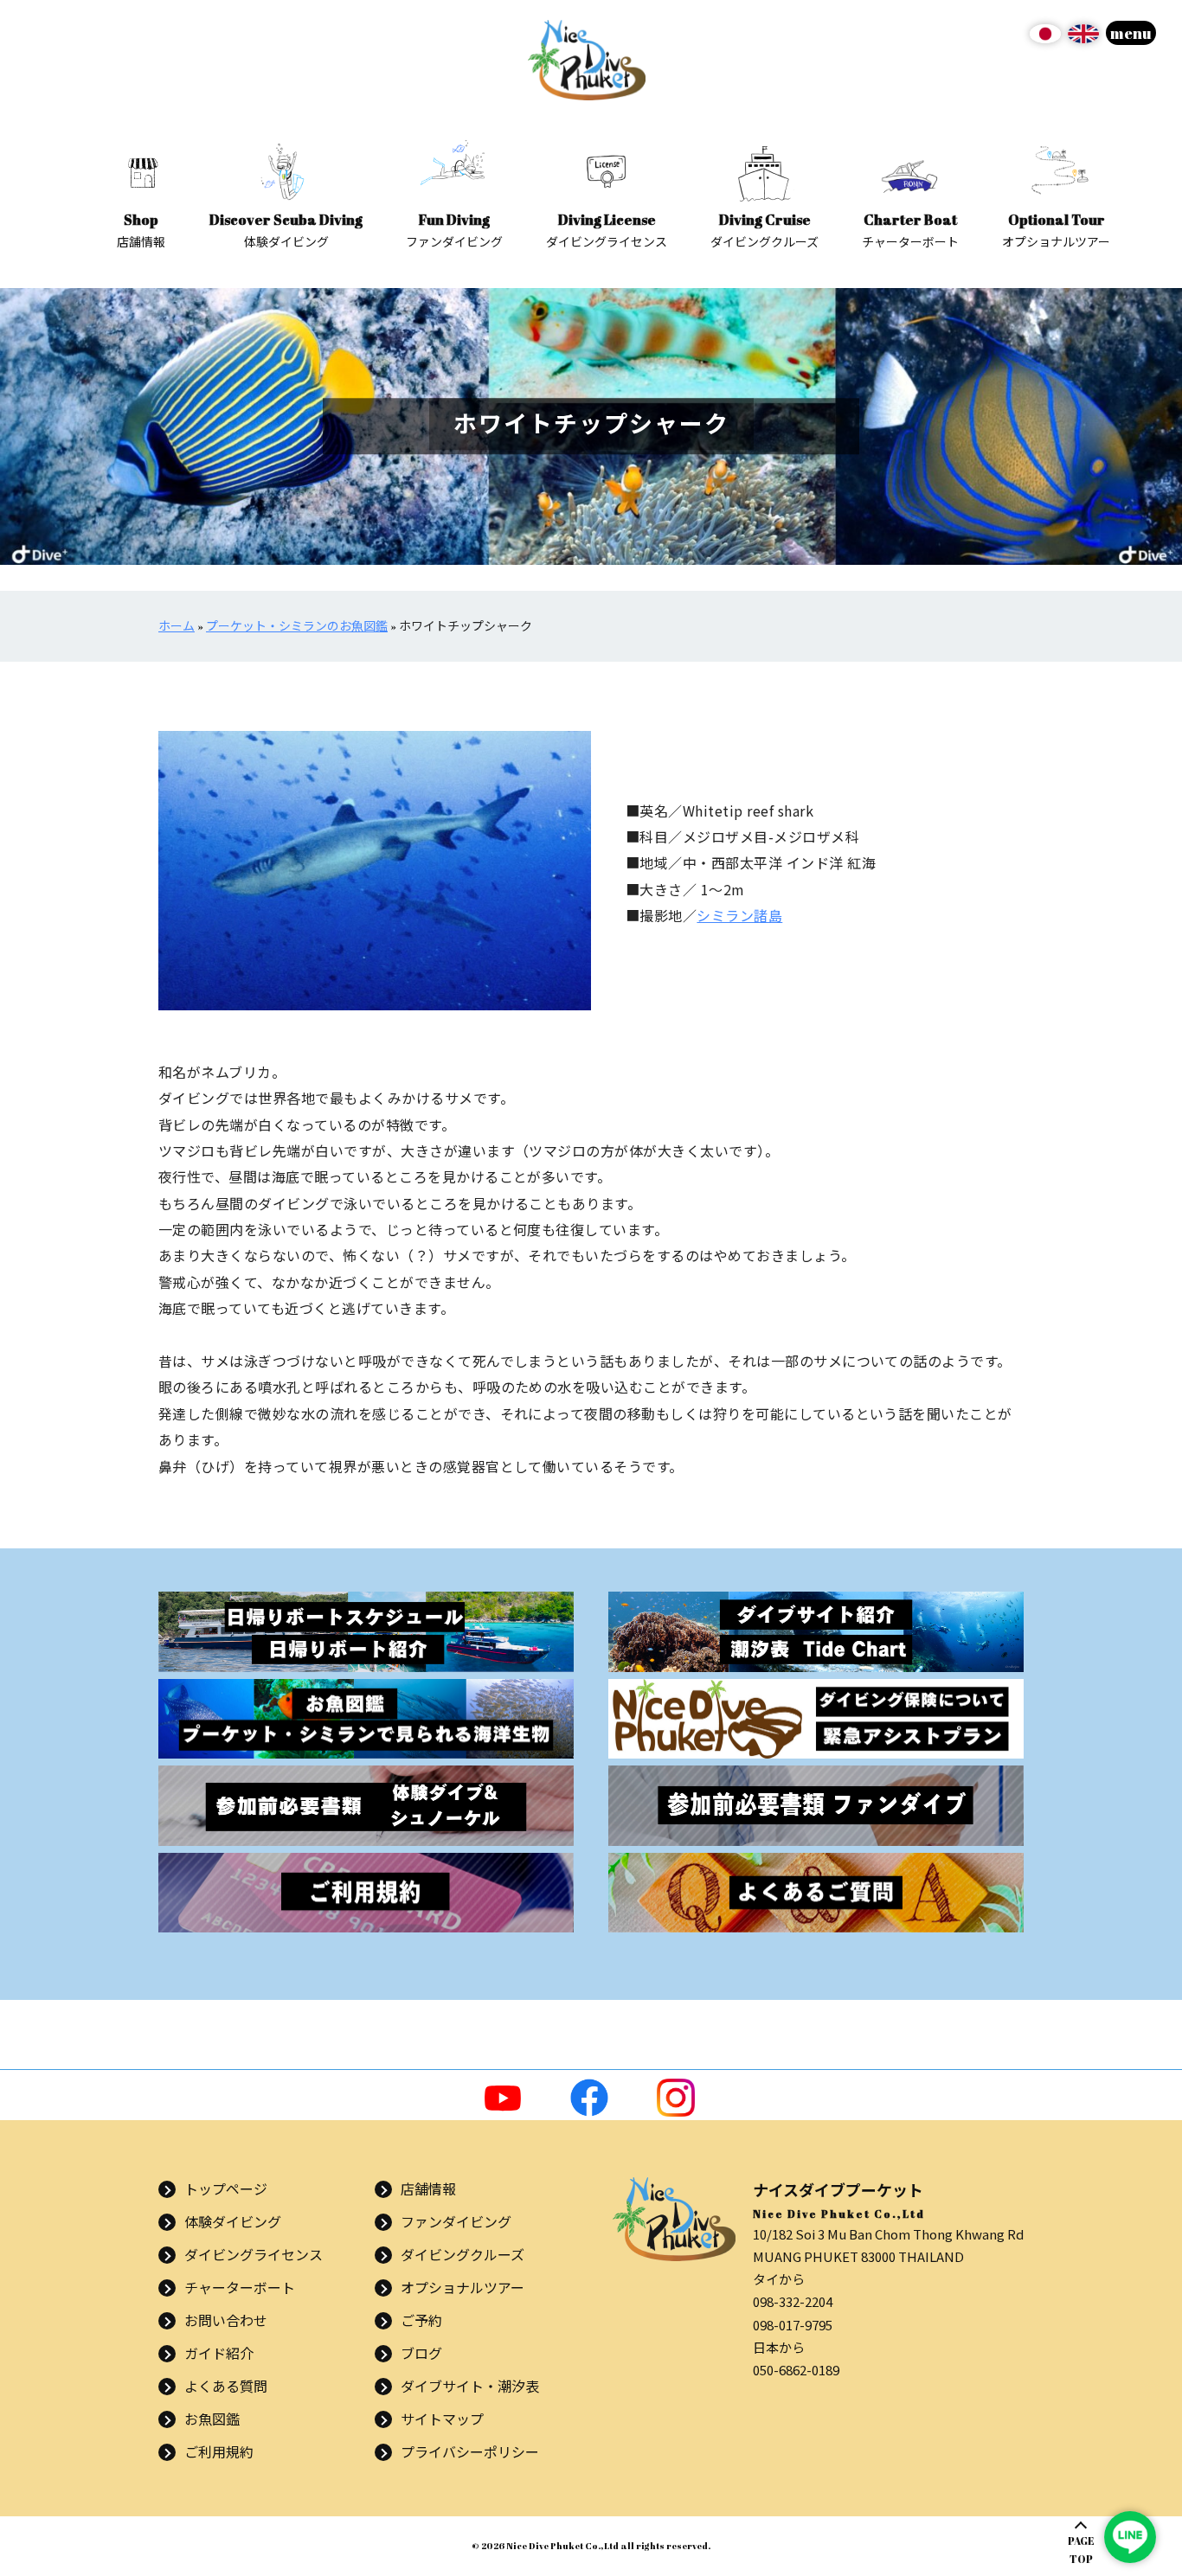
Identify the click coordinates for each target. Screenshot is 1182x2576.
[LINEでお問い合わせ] (1130, 2537)
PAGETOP (1081, 2550)
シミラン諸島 (739, 915)
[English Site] (1083, 40)
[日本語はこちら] (1045, 40)
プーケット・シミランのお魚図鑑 (297, 626)
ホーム (177, 626)
